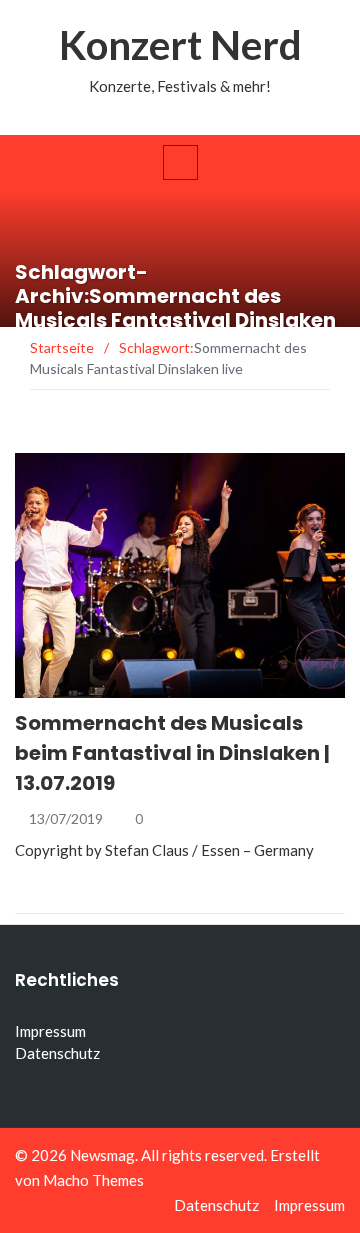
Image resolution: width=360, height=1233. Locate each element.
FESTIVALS (75, 686)
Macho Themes (93, 1180)
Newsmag (102, 1155)
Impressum (50, 1031)
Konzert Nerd (180, 45)
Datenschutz (57, 1053)
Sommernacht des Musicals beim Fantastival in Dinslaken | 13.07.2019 (172, 753)
